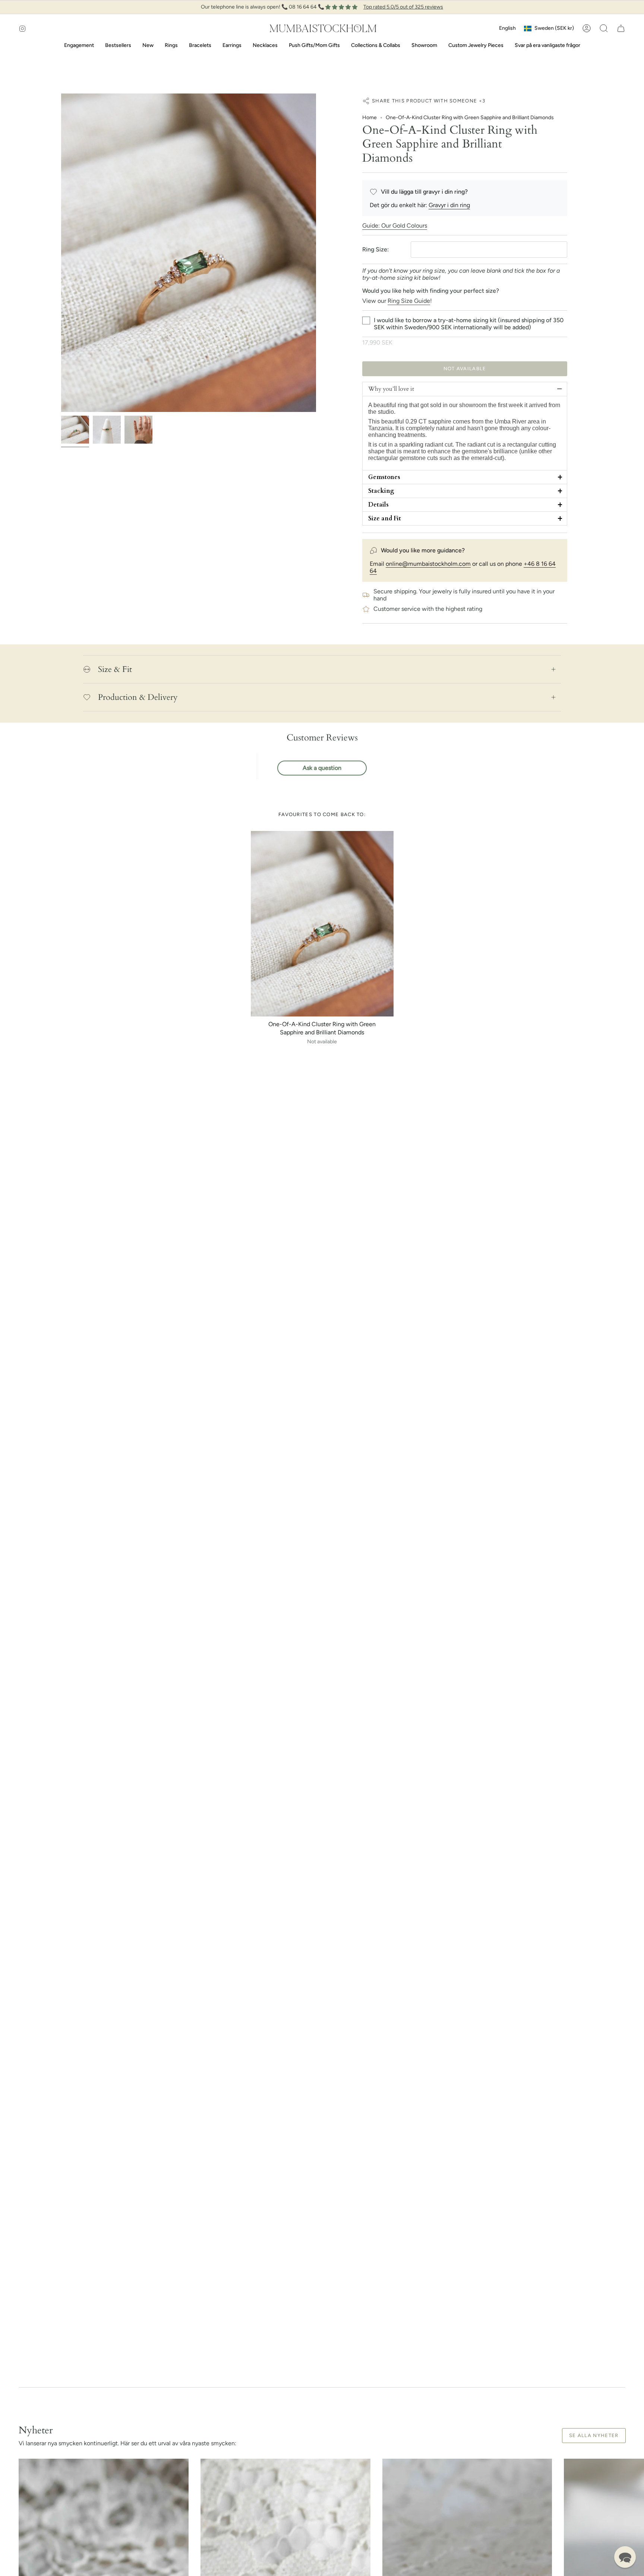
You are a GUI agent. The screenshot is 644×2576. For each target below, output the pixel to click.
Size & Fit (115, 669)
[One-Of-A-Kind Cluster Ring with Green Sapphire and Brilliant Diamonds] (322, 924)
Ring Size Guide (409, 301)
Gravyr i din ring (449, 205)
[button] (604, 28)
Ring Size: (375, 249)
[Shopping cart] (621, 28)
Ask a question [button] (322, 768)
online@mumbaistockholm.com (428, 564)
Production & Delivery (138, 697)
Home (370, 118)
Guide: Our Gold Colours (395, 226)
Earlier (61, 253)
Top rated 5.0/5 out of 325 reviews (403, 7)
